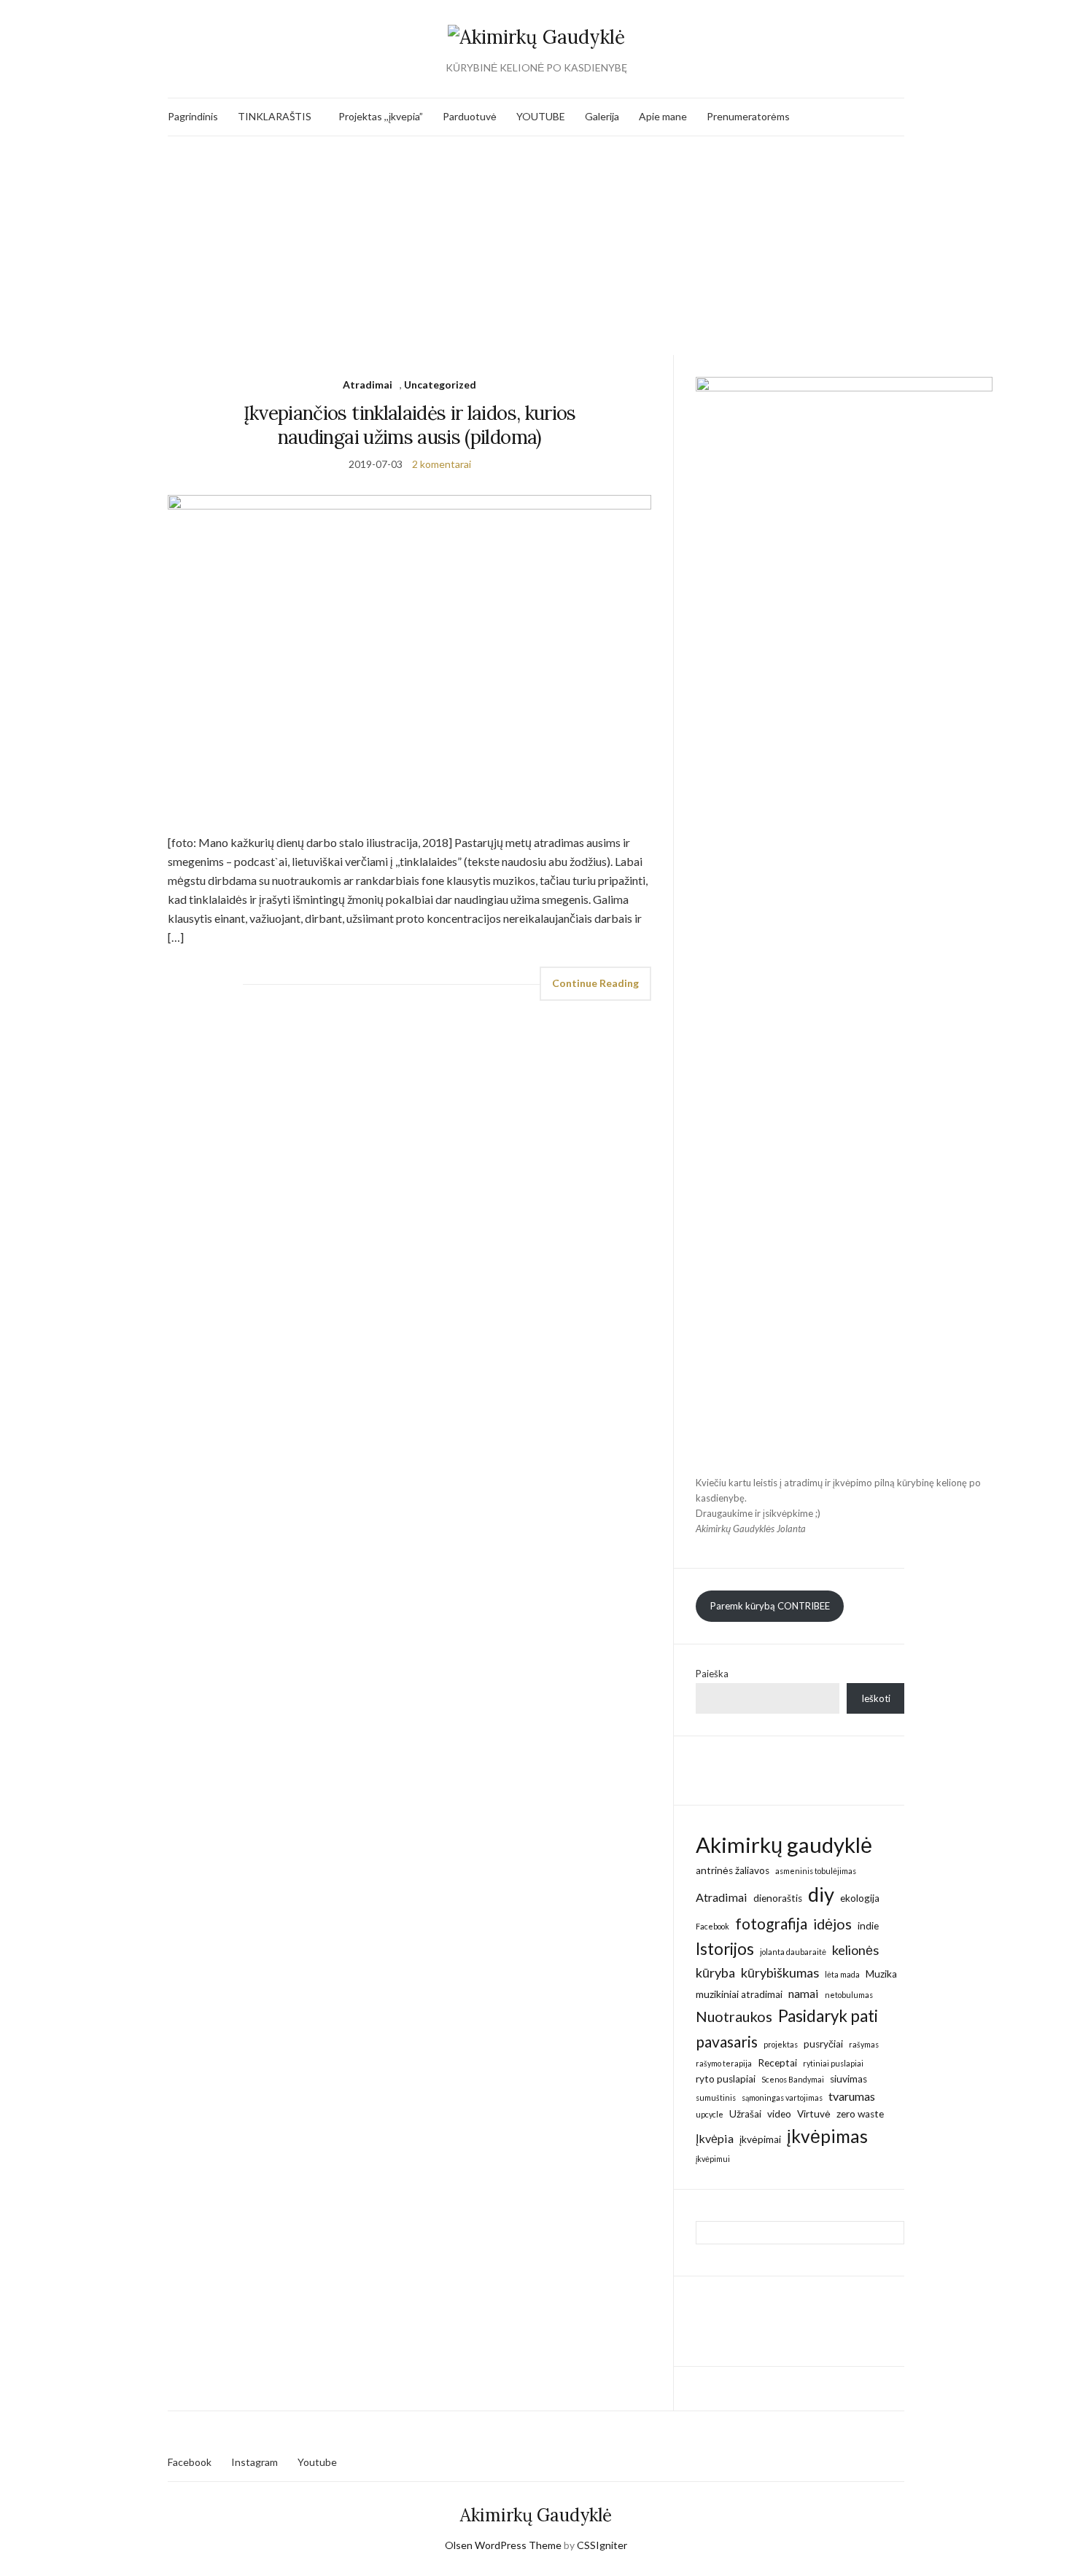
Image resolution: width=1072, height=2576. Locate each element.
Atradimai (368, 385)
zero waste (860, 2114)
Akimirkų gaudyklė (784, 1845)
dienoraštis (778, 1898)
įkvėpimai (760, 2139)
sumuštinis (716, 2097)
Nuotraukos (734, 2016)
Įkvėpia (715, 2138)
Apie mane (663, 116)
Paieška (712, 1674)
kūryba (715, 1972)
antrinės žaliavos (733, 1870)
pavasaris (727, 2041)
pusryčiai (823, 2044)
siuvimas (848, 2079)
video (779, 2114)
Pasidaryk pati (828, 2016)
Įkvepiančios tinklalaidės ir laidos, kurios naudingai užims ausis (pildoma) (410, 425)
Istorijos (725, 1949)
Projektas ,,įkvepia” (381, 116)
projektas (781, 2044)
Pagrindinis (193, 116)
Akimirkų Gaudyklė (536, 2515)
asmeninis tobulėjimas (816, 1871)
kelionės (855, 1950)
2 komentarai (442, 464)
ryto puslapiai (726, 2079)
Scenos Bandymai (793, 2079)
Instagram (255, 2462)
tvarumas (852, 2096)
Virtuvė (814, 2114)
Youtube (317, 2462)
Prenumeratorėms (748, 116)
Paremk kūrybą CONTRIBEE (770, 1606)
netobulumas (849, 1995)
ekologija (860, 1898)
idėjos (832, 1924)
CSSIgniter (602, 2545)
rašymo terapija (724, 2063)
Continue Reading (595, 983)
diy (821, 1894)
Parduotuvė (470, 116)
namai (804, 1993)
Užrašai (745, 2114)
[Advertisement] (536, 246)
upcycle (710, 2114)
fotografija (771, 1923)
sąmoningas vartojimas (782, 2097)
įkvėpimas (827, 2136)
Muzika (881, 1974)
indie (868, 1926)
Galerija (602, 116)
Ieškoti (876, 1698)
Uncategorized (440, 385)
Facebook (712, 1926)
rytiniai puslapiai (833, 2063)
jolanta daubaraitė (793, 1952)
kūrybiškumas (780, 1972)
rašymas (864, 2044)
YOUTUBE (541, 116)
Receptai (777, 2063)
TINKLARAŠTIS (275, 116)
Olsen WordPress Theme (503, 2545)
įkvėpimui (713, 2159)
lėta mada (842, 1974)
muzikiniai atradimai (739, 1994)
